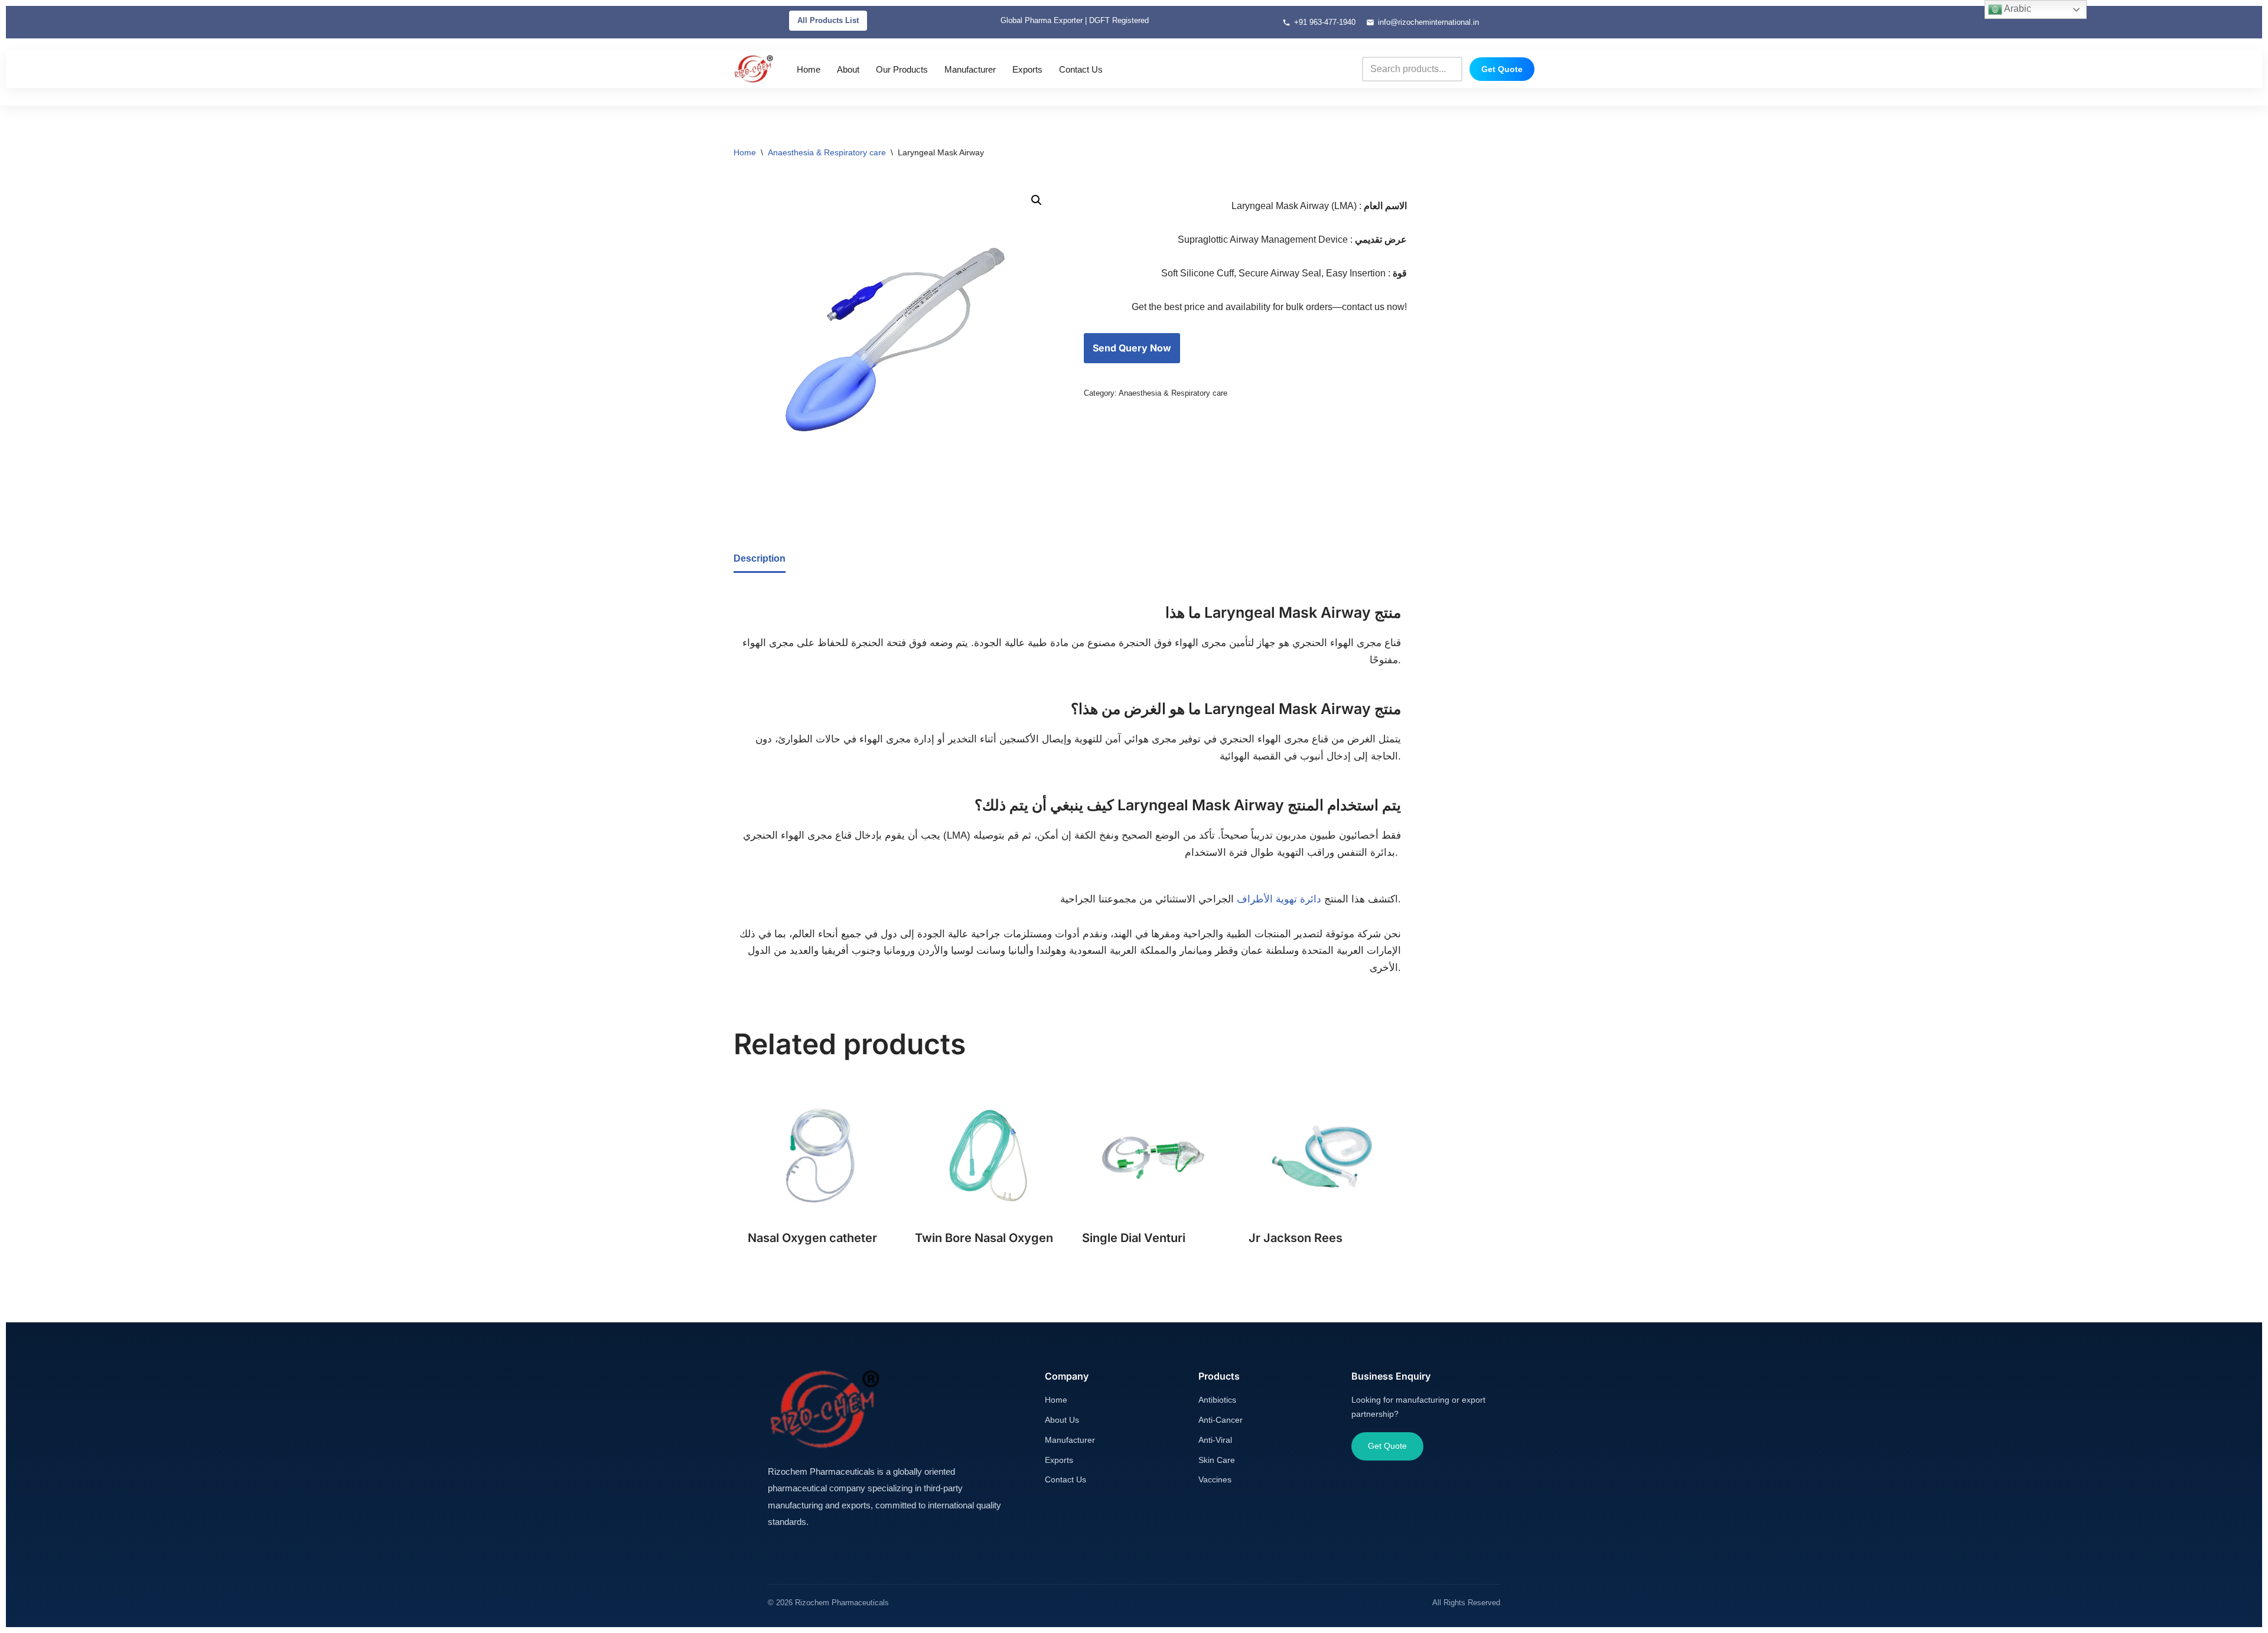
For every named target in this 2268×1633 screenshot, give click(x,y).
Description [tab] (760, 558)
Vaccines (1215, 1479)
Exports (1027, 69)
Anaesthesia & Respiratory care (827, 152)
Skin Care (1217, 1460)
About (848, 69)
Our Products (902, 69)
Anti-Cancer (1221, 1420)
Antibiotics (1217, 1400)
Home (809, 69)
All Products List (828, 20)
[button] (1037, 200)
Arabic (2017, 9)
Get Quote (1502, 69)
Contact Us (1081, 69)
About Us (1062, 1420)
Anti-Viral (1215, 1440)
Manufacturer (970, 69)
